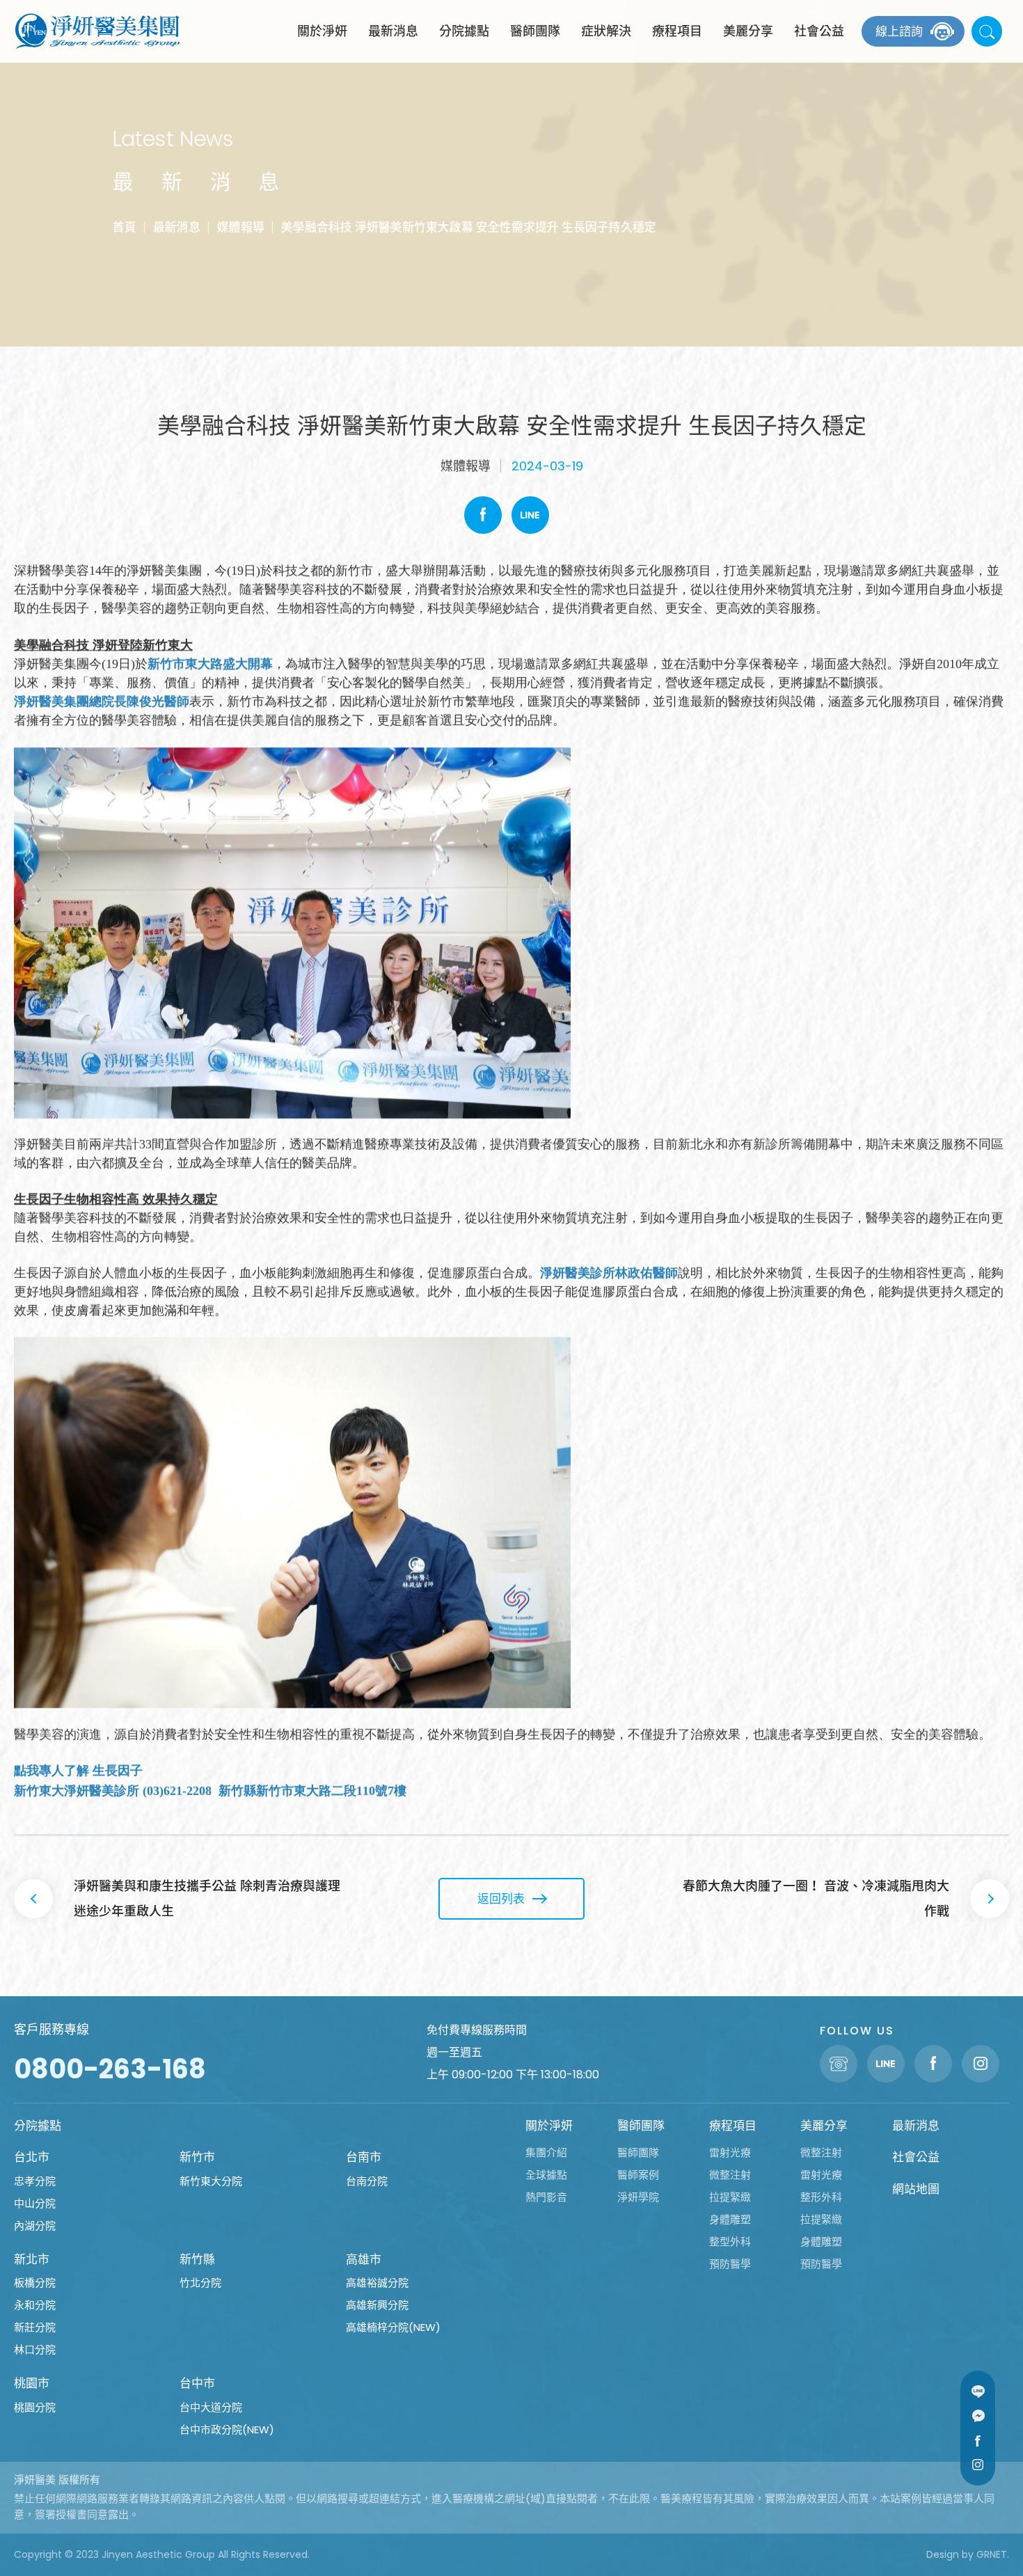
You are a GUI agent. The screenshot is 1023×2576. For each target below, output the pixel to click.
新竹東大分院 (211, 2181)
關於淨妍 (322, 31)
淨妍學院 (638, 2197)
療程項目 (677, 31)
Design (943, 2554)
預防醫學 (730, 2264)
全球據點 (546, 2175)
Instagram (978, 2465)
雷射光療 (730, 2152)
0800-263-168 (110, 2069)
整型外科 (730, 2242)
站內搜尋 (987, 31)
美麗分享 (748, 31)
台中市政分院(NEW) (227, 2429)
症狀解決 (606, 31)
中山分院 (35, 2203)
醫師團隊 (535, 31)
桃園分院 (35, 2407)
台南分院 (367, 2181)
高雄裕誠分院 (377, 2283)
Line (530, 515)
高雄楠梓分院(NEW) (393, 2327)
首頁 (125, 227)
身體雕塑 (730, 2219)
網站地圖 (916, 2189)
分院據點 (464, 31)
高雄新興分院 (377, 2305)
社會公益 (819, 31)
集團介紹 (546, 2152)
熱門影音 (546, 2197)
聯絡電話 (839, 2064)
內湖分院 (35, 2226)
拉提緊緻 (730, 2197)
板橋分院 (35, 2283)
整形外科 (821, 2197)
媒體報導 (241, 227)
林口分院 (35, 2349)
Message (978, 2416)
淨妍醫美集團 (97, 31)
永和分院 (35, 2305)
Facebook (483, 515)
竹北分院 (200, 2283)
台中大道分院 (211, 2407)
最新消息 (393, 31)
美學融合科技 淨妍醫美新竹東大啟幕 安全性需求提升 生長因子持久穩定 (469, 227)
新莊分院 (35, 2327)
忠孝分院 (35, 2181)
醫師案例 (638, 2175)
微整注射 (730, 2175)
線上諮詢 (899, 31)
